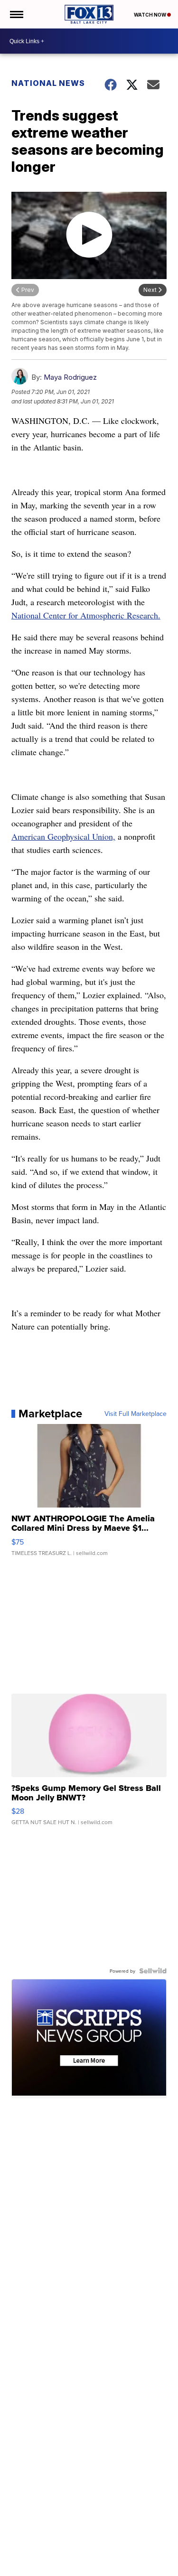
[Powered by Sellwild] (153, 1971)
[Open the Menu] (16, 14)
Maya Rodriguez (70, 377)
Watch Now (150, 15)
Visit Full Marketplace (136, 1414)
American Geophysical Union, (63, 836)
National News (48, 83)
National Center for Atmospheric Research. (86, 615)
